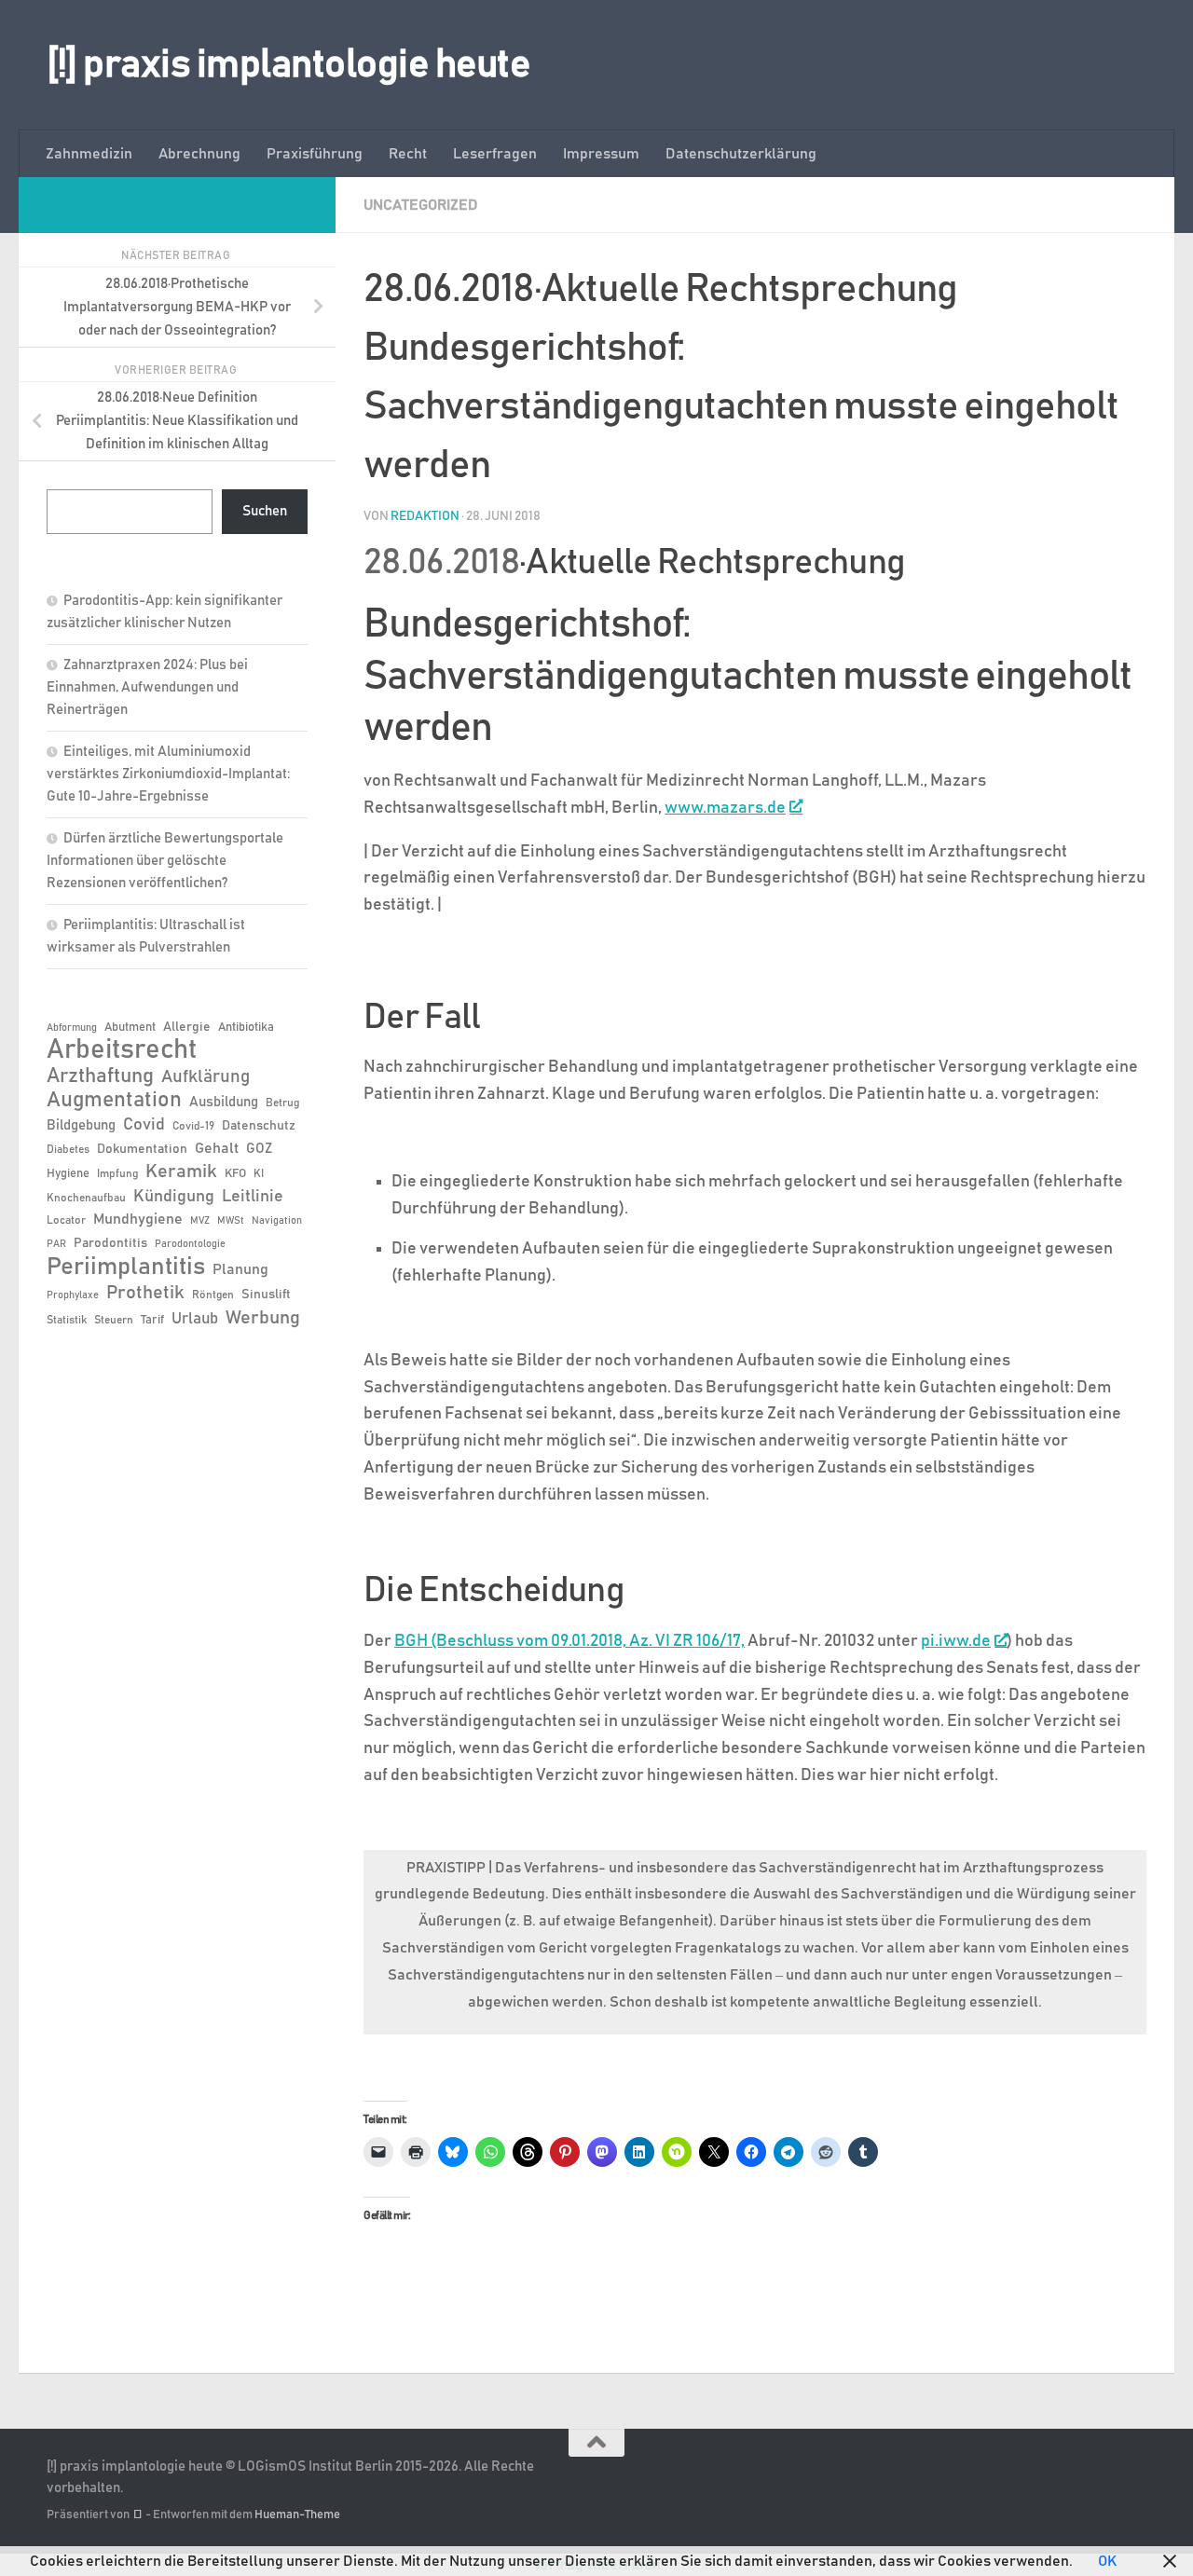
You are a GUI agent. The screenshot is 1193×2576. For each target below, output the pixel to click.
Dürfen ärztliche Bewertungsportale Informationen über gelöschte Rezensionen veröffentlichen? (165, 861)
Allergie (187, 1027)
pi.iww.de (956, 1641)
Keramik (181, 1172)
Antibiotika (246, 1028)
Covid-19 (193, 1126)
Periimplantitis (126, 1267)
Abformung (72, 1028)
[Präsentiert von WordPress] (137, 2515)
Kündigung (174, 1197)
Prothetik (145, 1293)
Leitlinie (253, 1197)
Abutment (130, 1028)
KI (259, 1173)
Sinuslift (266, 1295)
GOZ (259, 1149)
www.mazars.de (725, 808)
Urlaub (195, 1319)
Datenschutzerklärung (741, 154)
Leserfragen (495, 154)
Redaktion (425, 516)
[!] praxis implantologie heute (288, 65)
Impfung (117, 1173)
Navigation (277, 1221)
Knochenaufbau (86, 1198)
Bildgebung (81, 1125)
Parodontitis (110, 1243)
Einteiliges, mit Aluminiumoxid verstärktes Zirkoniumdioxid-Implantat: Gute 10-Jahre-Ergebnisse (168, 774)
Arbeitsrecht (122, 1050)
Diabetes (68, 1149)
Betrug (282, 1103)
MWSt (231, 1221)
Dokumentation (142, 1149)
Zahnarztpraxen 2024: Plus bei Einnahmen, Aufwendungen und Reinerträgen (147, 687)
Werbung (263, 1318)
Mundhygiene (138, 1219)
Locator (66, 1220)
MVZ (200, 1221)
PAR (56, 1244)
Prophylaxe (73, 1295)
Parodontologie (190, 1244)
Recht (408, 154)
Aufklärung (206, 1077)
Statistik (67, 1320)
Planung (240, 1269)
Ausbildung (224, 1102)
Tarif (152, 1320)
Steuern (114, 1320)
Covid (144, 1125)
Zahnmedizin (89, 154)
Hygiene (68, 1174)
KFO (235, 1174)
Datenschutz (259, 1126)
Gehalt (217, 1148)
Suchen (265, 511)
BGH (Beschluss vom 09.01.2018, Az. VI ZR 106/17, (569, 1641)
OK (1107, 2561)
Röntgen (213, 1295)
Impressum (601, 154)
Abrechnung (199, 154)
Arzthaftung (100, 1076)
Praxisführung (315, 154)
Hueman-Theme (297, 2515)
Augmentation (114, 1100)
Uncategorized (421, 205)
